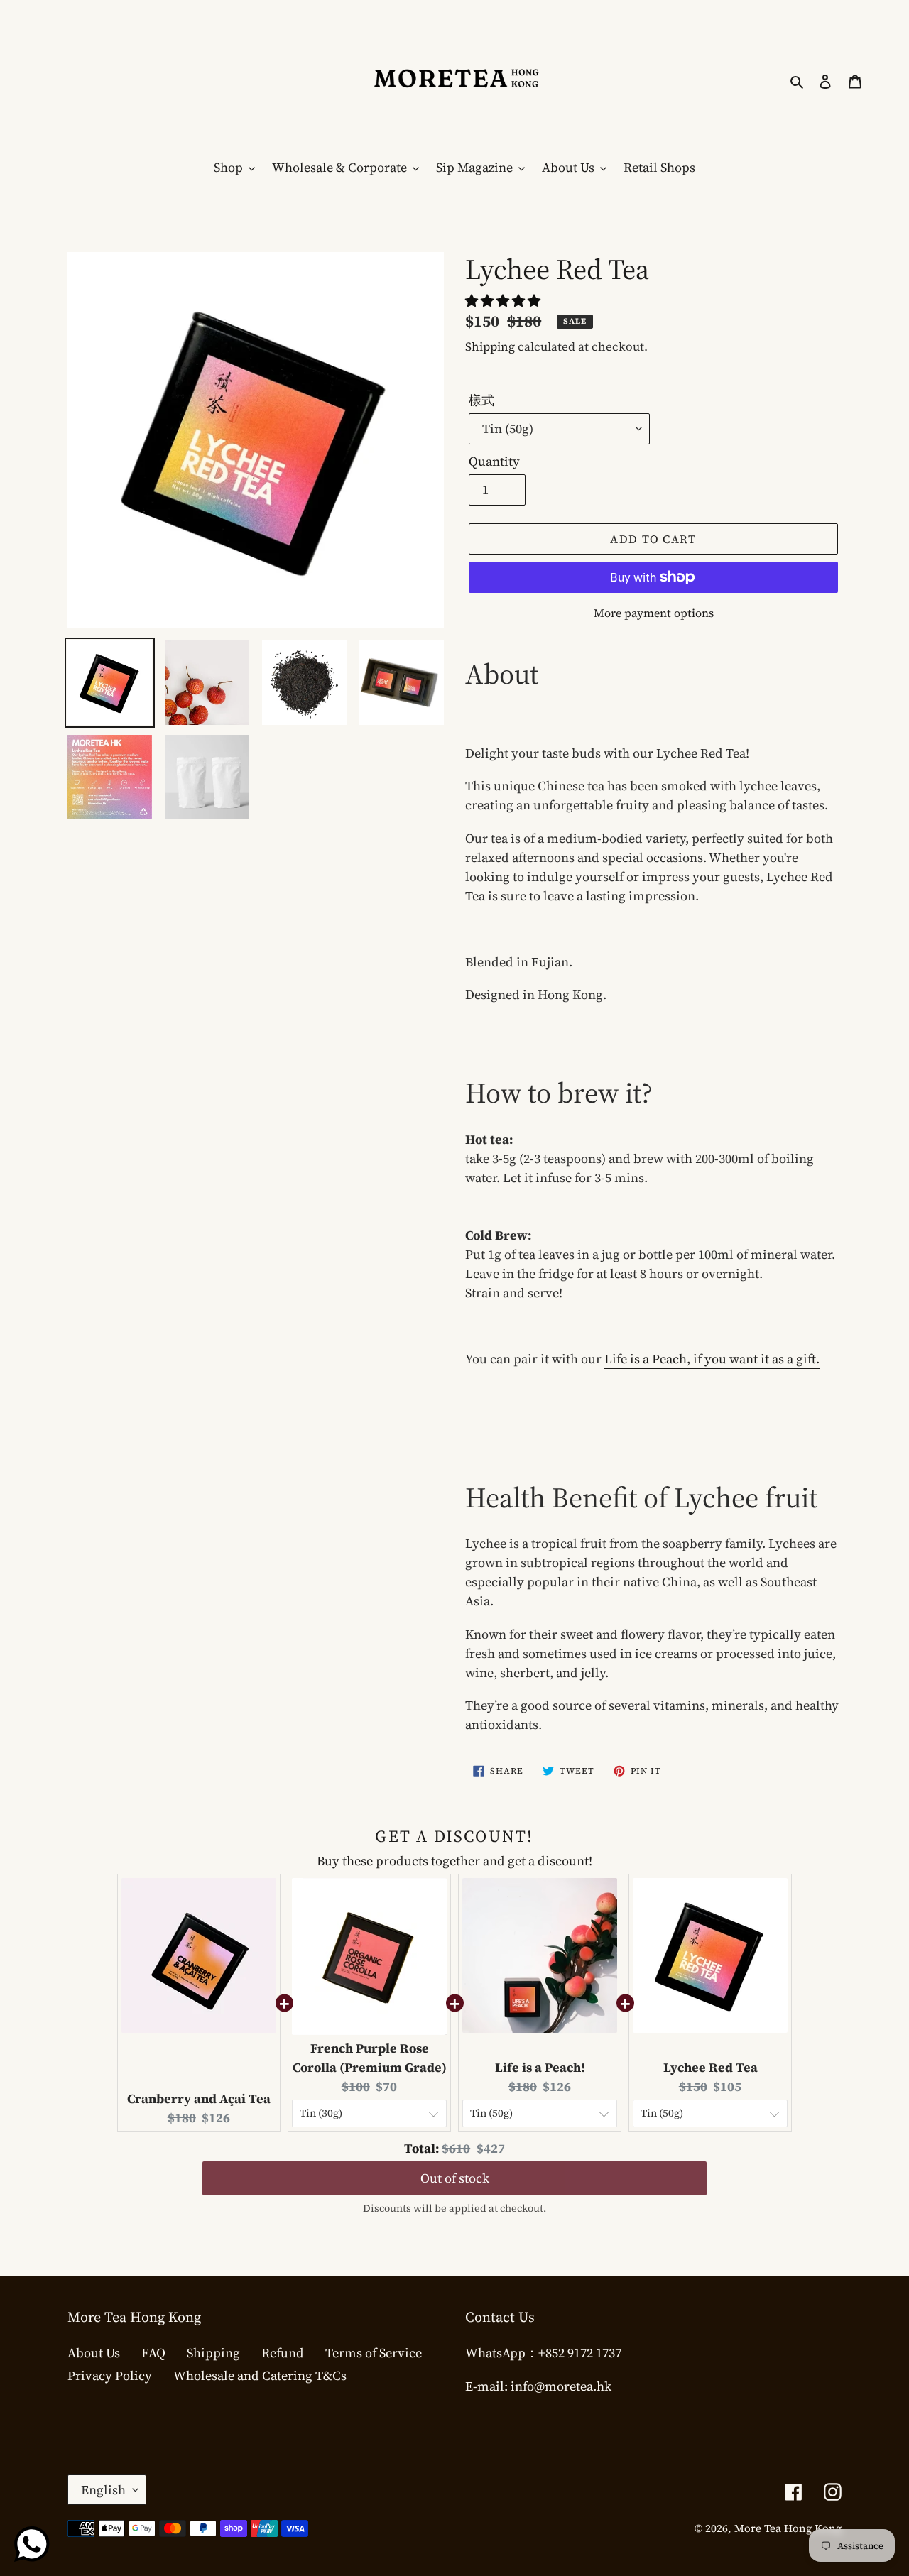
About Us (94, 2353)
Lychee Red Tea (711, 2067)
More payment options (654, 613)
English (103, 2490)
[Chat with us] (32, 2544)
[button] (504, 301)
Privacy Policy (110, 2375)
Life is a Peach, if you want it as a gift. (712, 1359)
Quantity (494, 461)
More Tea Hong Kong (788, 2528)
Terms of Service (374, 2353)
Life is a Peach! (540, 2067)
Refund (283, 2353)
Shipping (490, 346)
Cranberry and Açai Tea (199, 2099)
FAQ (153, 2353)
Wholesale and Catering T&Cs (260, 2375)
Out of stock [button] (455, 2165)
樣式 (481, 400)
